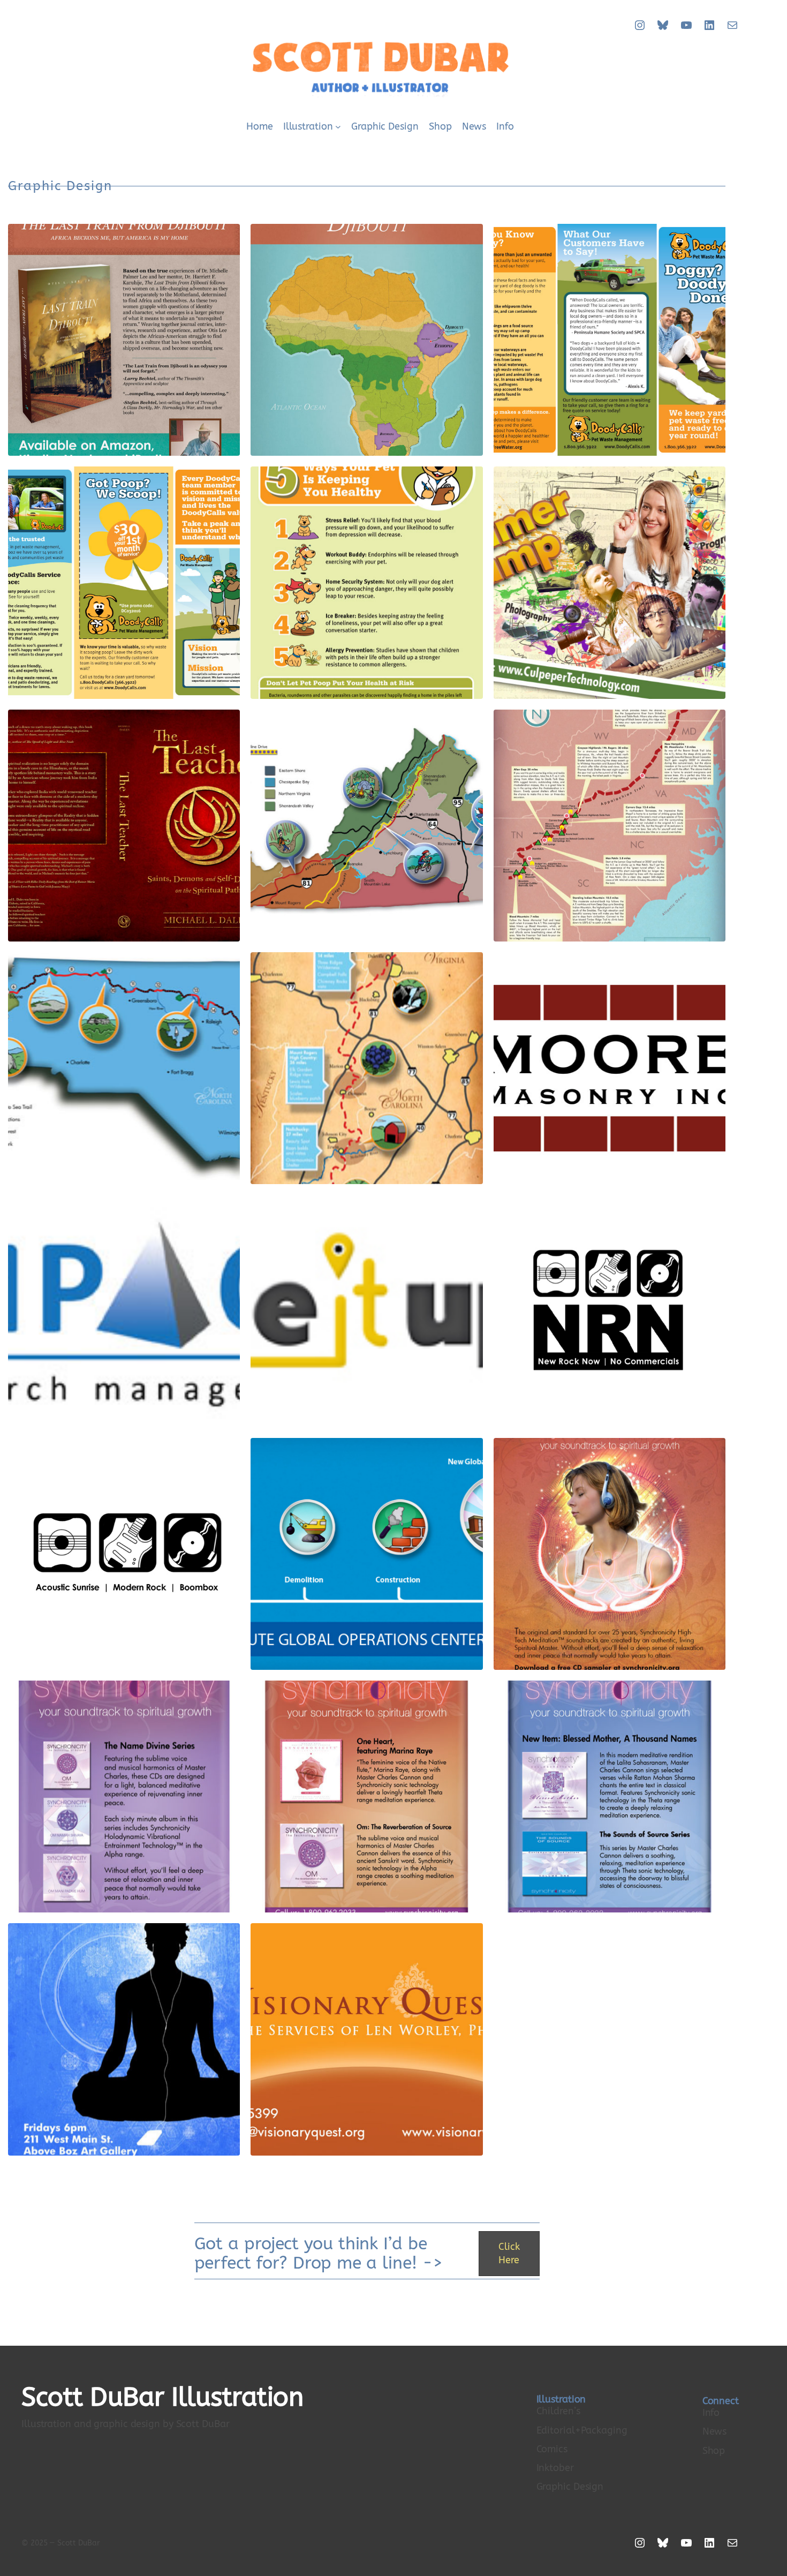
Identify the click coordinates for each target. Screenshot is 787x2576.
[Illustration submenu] (338, 127)
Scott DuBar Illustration (162, 2397)
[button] (509, 2254)
